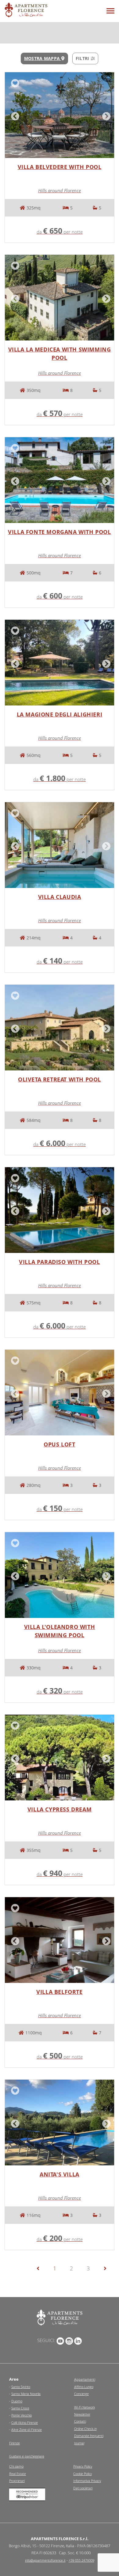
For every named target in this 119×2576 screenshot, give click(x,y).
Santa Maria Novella (26, 2394)
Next (105, 115)
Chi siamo (16, 2466)
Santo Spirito (21, 2387)
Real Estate (18, 2474)
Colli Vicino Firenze (25, 2422)
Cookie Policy (83, 2474)
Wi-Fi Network (85, 2407)
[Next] (105, 2268)
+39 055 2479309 (81, 2560)
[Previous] (38, 2268)
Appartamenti (85, 2379)
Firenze (14, 2443)
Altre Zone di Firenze (27, 2429)
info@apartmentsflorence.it (45, 2560)
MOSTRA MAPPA (43, 58)
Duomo (17, 2401)
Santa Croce (20, 2408)
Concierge (81, 2394)
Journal (79, 2443)
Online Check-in (85, 2429)
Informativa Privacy (87, 2481)
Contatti (80, 2421)
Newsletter (82, 2414)
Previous (14, 115)
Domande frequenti (89, 2436)
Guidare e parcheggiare (27, 2456)
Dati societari (83, 2488)
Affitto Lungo (84, 2387)
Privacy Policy (83, 2466)
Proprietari (17, 2481)
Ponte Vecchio (22, 2415)
